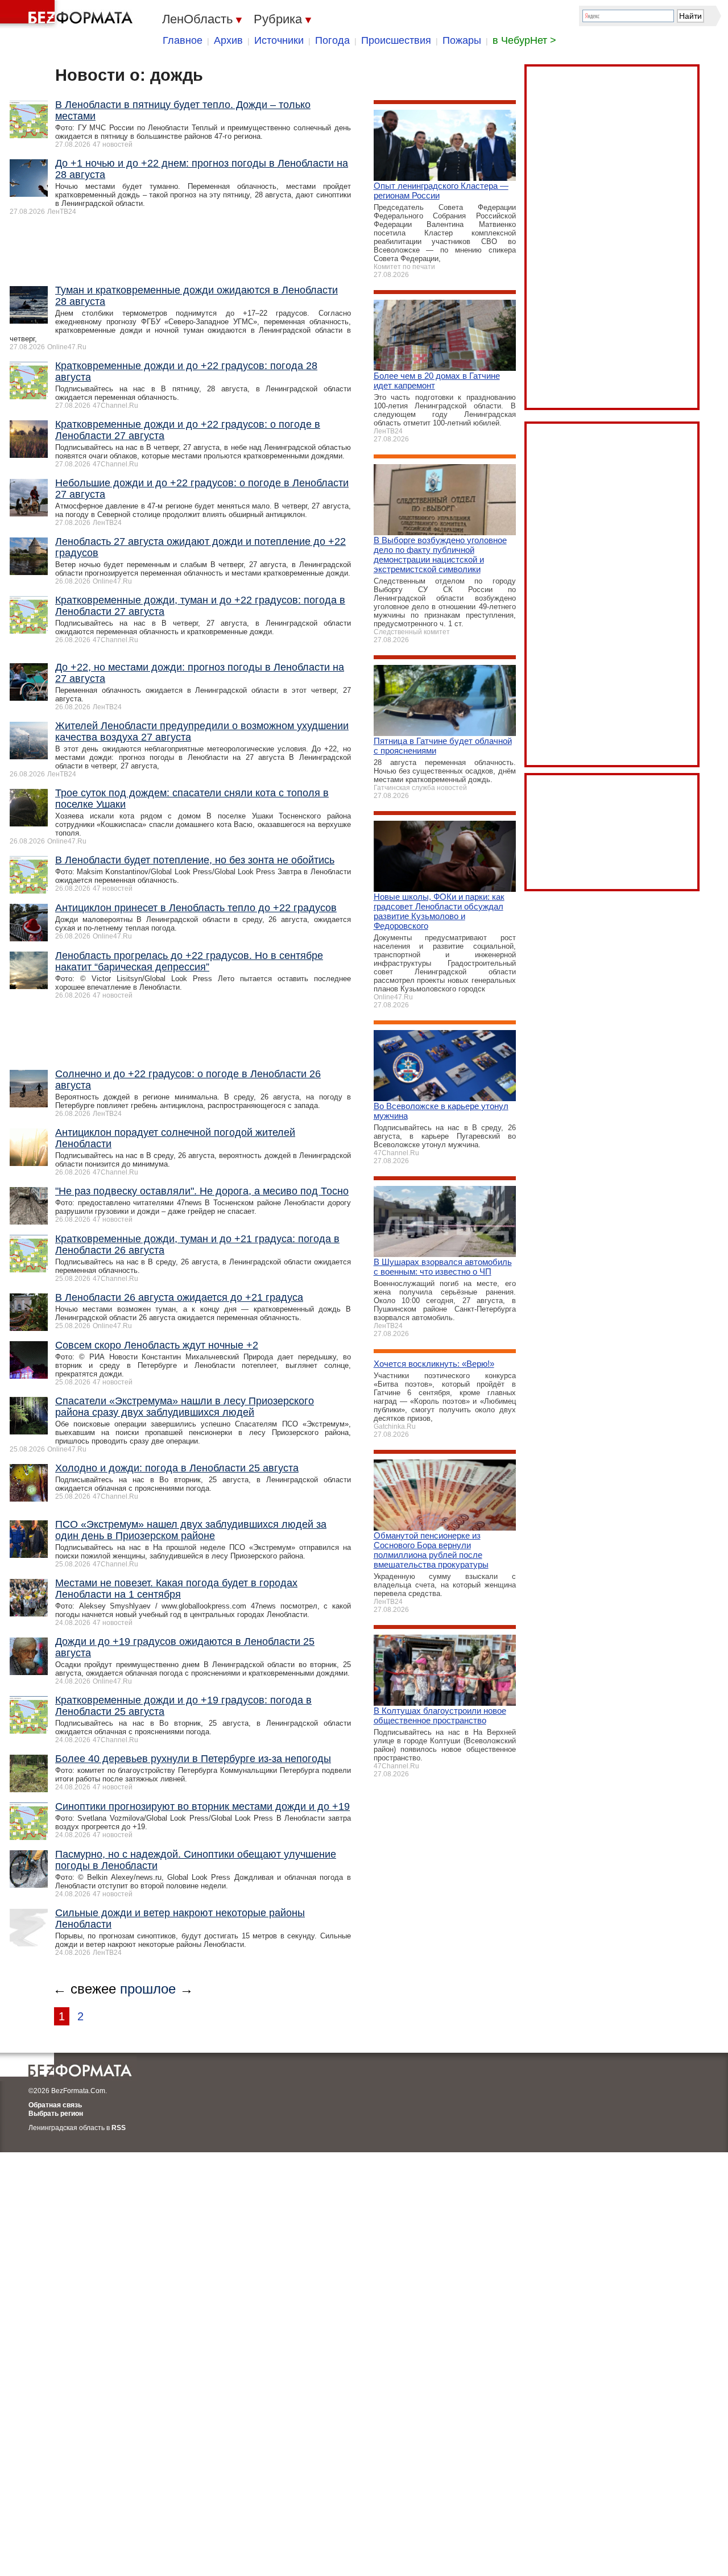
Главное (183, 40)
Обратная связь (55, 2105)
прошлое (148, 1989)
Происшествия (396, 40)
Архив (228, 40)
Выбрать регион (56, 2114)
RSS (119, 2128)
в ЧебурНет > (524, 40)
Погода (332, 40)
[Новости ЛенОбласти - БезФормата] (68, 14)
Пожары (462, 40)
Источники (279, 40)
